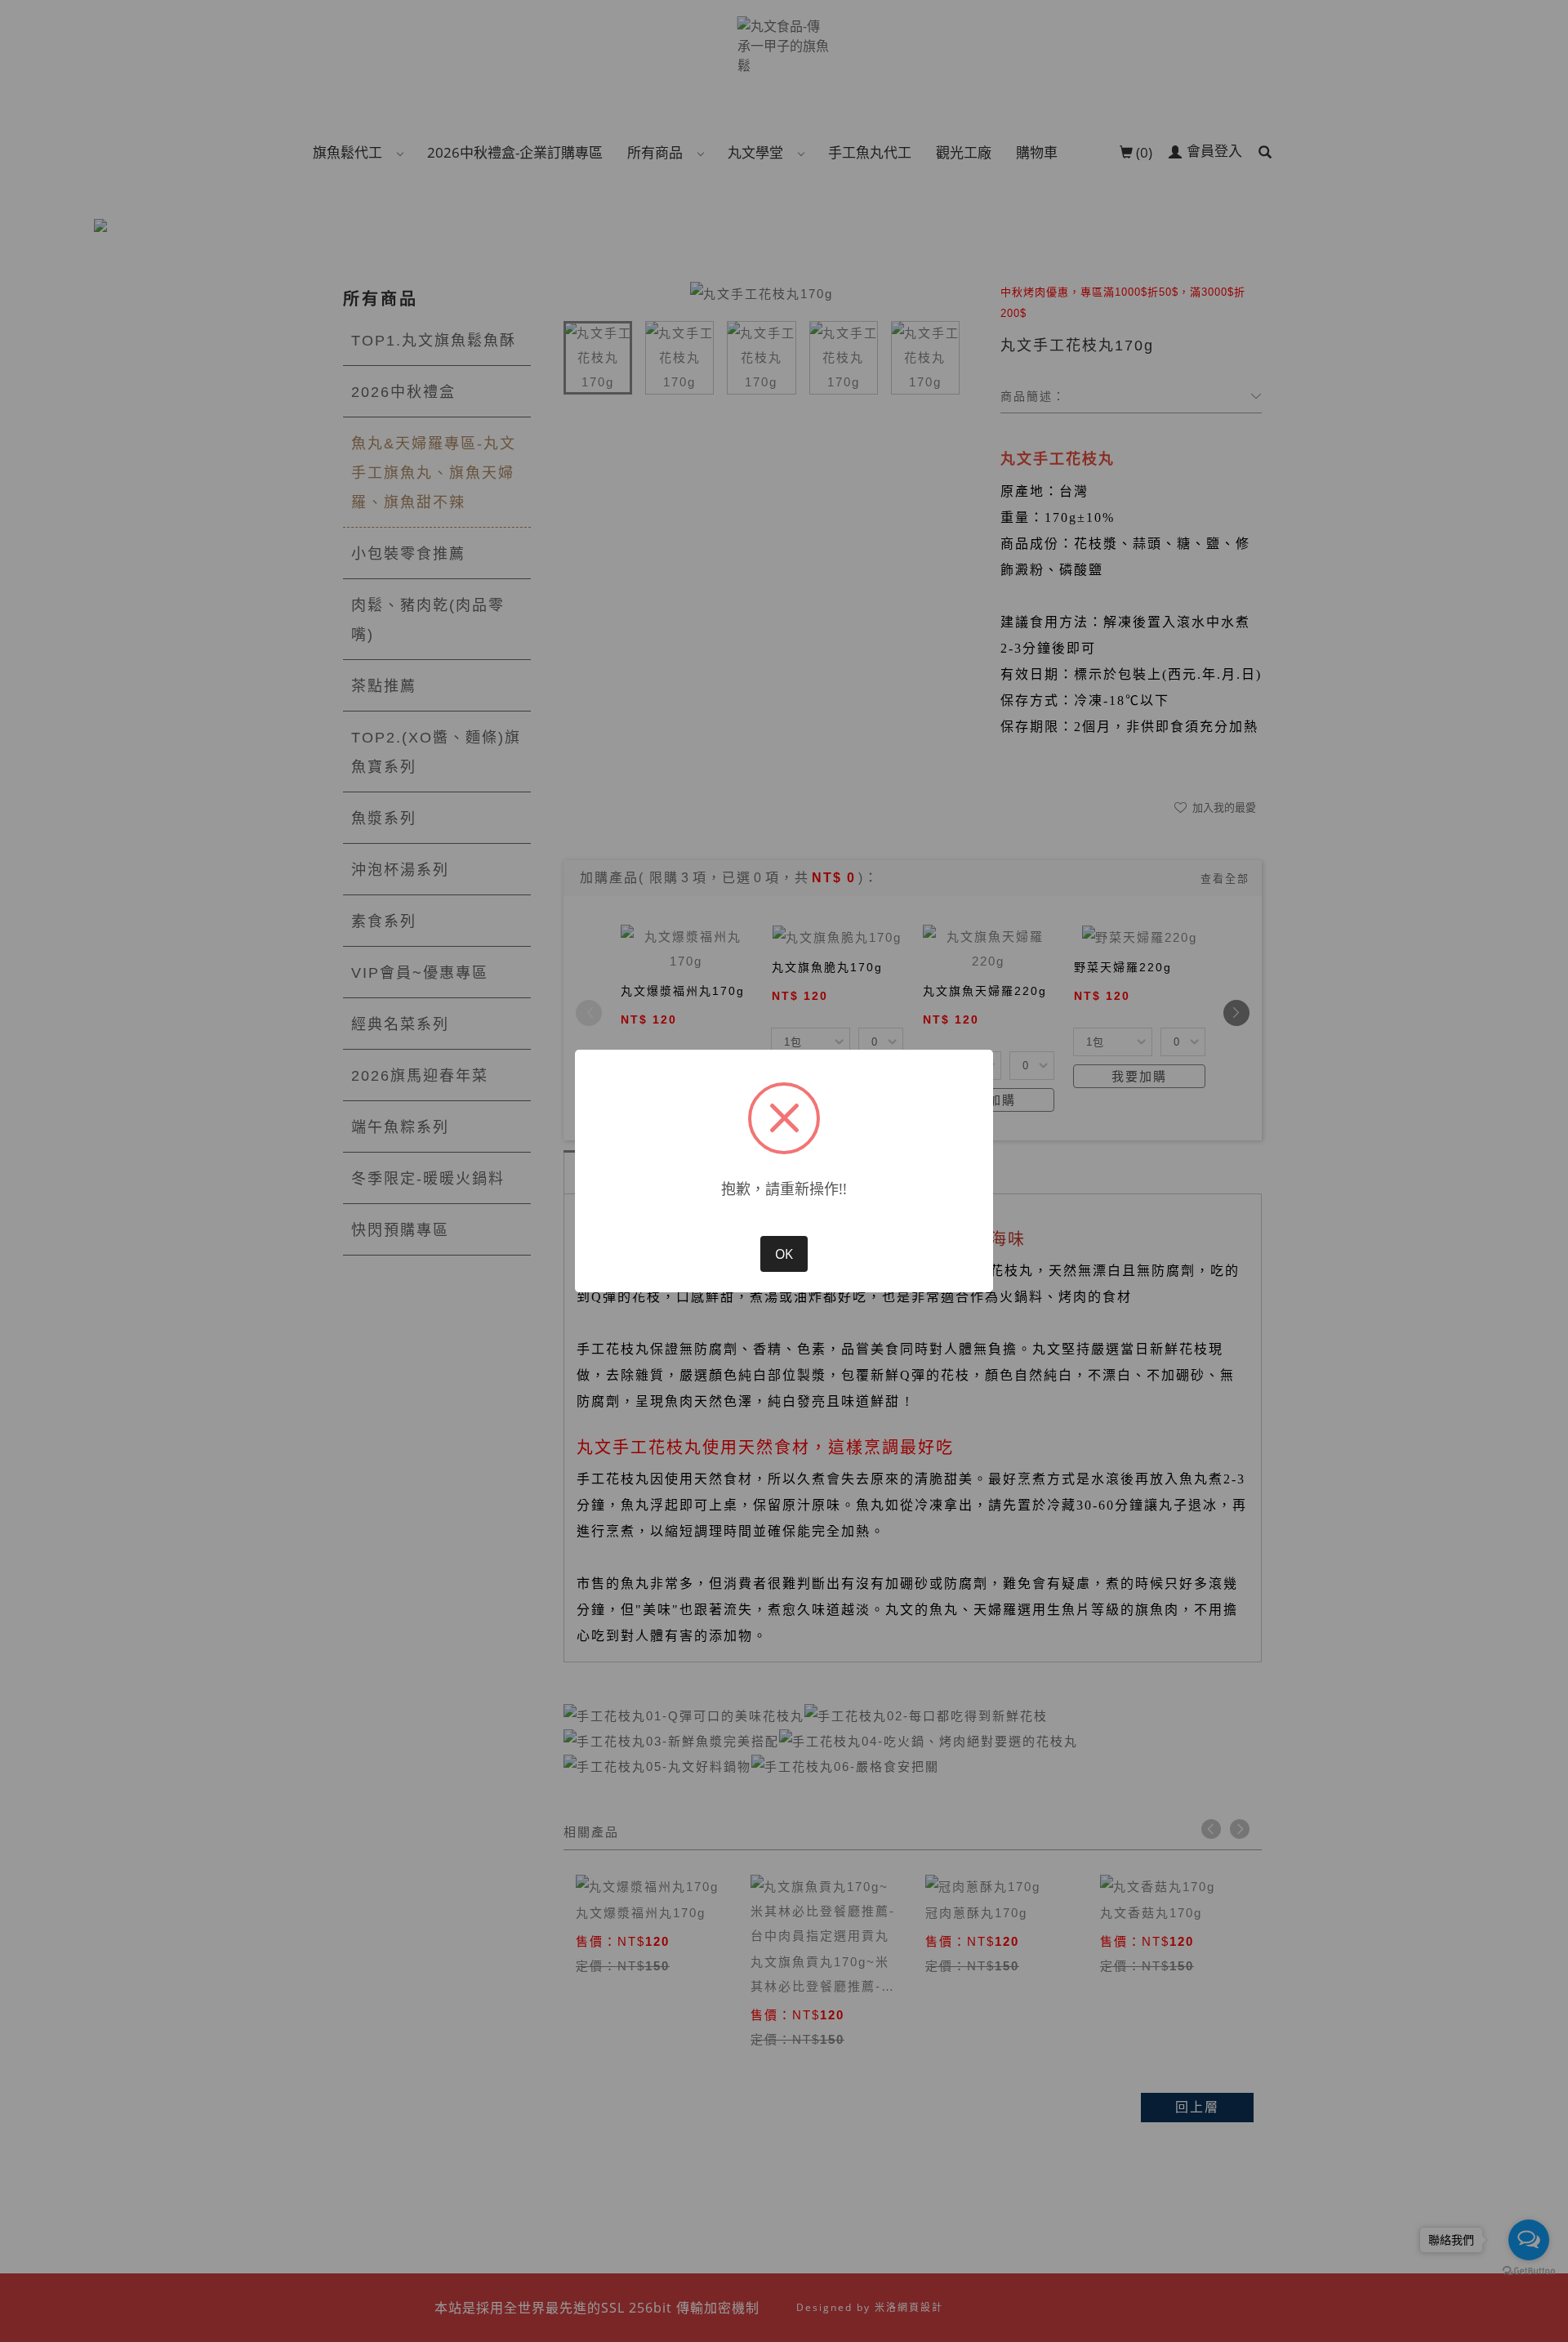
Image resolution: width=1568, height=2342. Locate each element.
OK (784, 1254)
